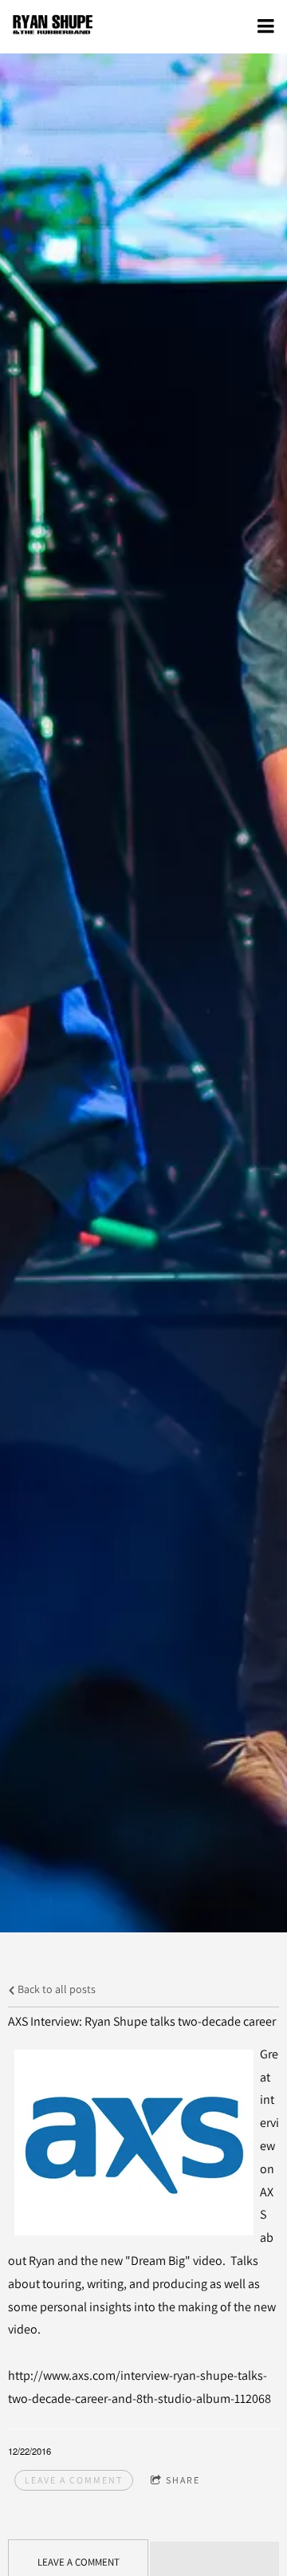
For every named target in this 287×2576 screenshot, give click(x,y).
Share (183, 2480)
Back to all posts (55, 1989)
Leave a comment (74, 2480)
